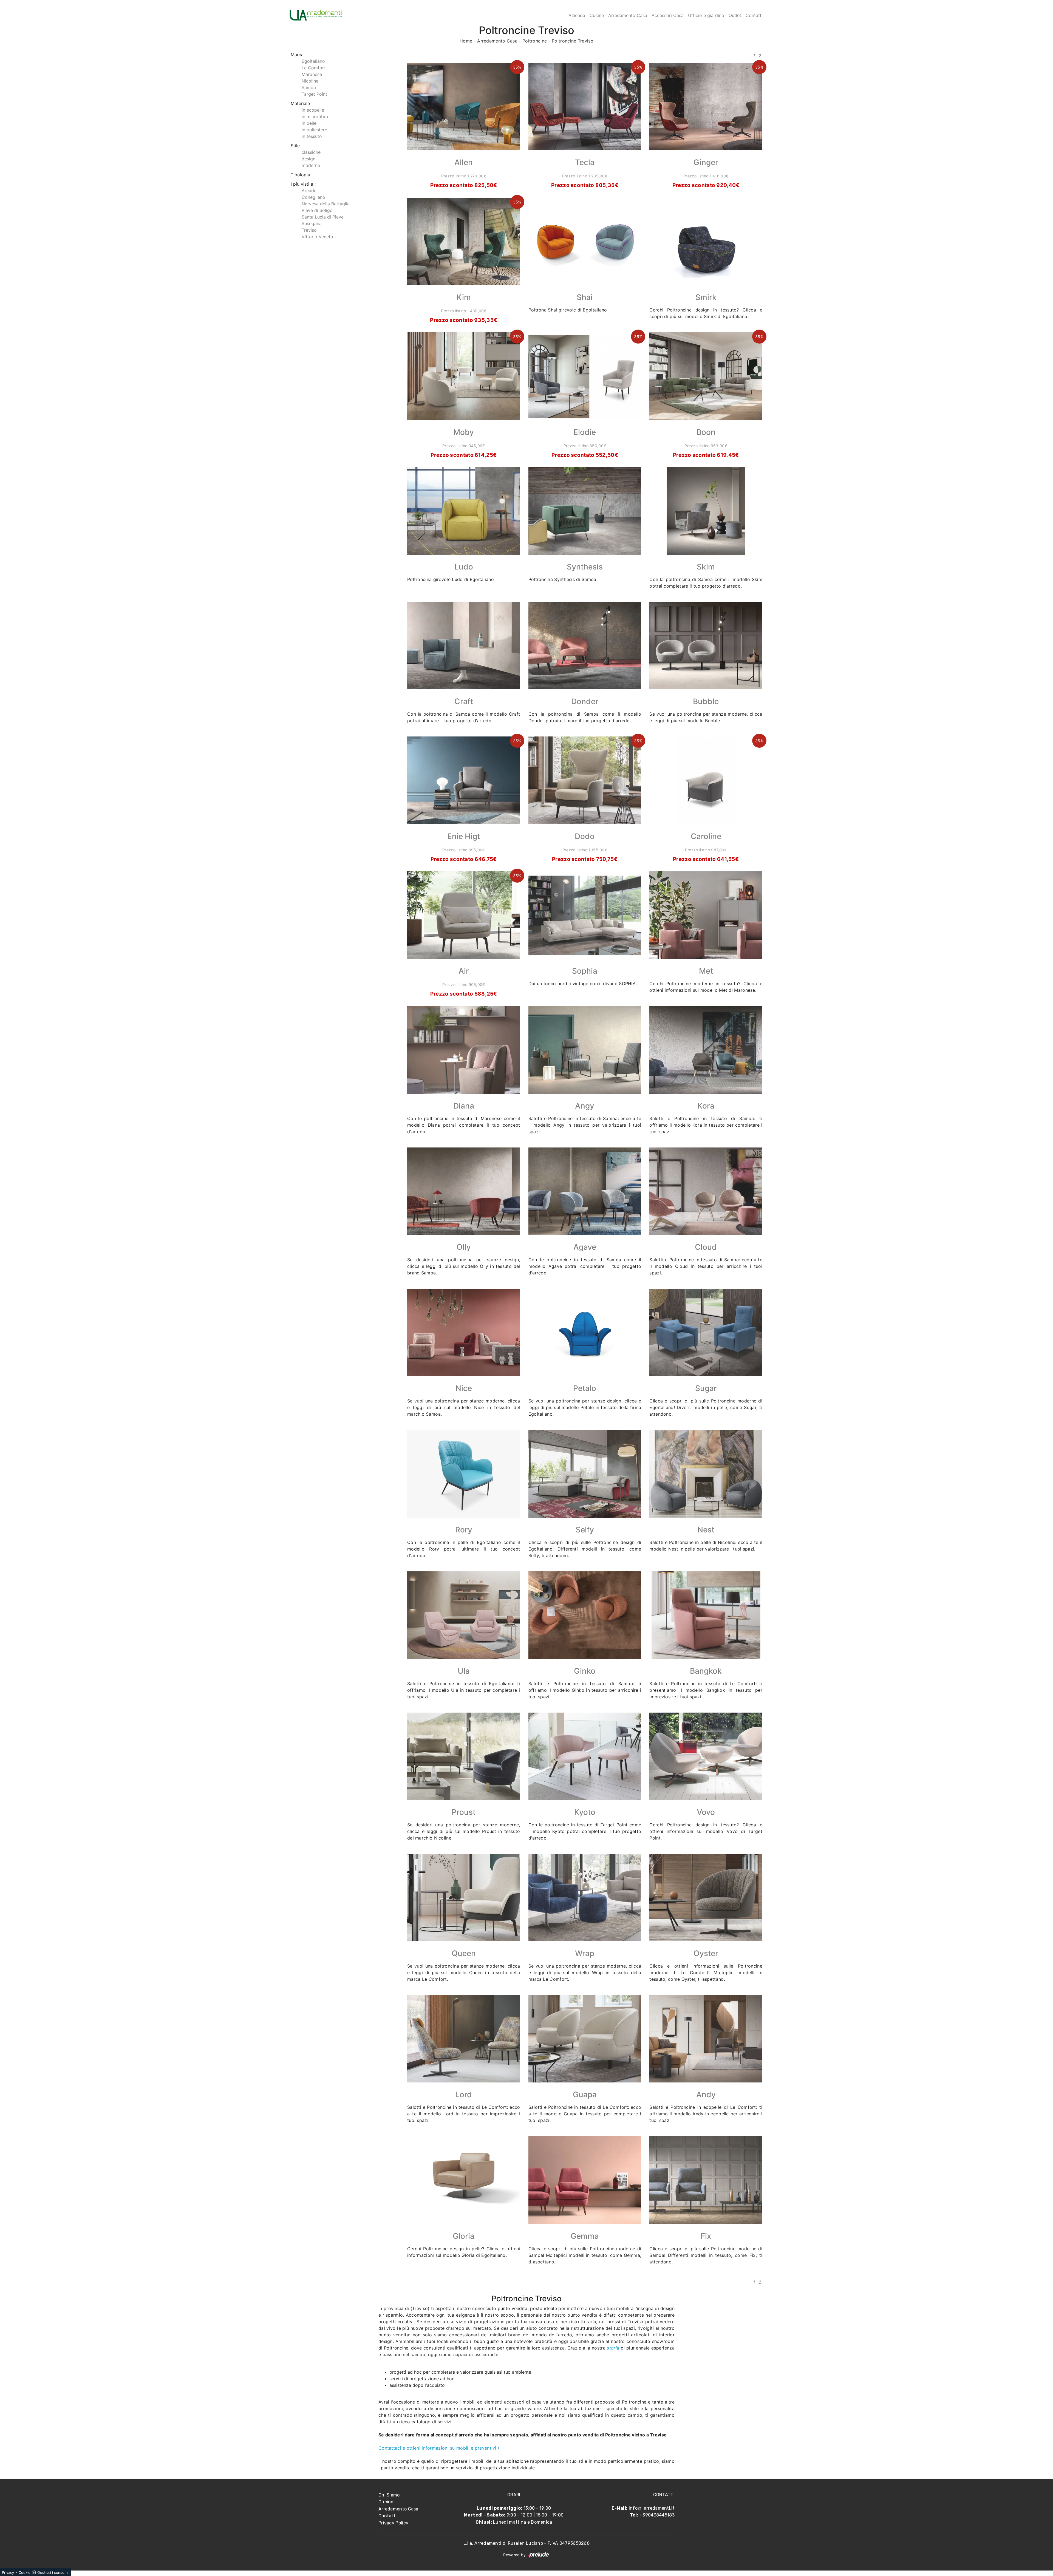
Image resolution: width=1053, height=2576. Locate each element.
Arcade (309, 191)
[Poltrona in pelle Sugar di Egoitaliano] (706, 1332)
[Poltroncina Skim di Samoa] (706, 511)
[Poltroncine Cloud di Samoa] (706, 1191)
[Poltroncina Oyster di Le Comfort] (706, 1898)
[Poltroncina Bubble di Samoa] (706, 646)
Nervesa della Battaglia (326, 204)
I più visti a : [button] (303, 184)
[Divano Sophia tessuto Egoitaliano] (585, 915)
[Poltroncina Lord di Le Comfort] (464, 2039)
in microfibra (315, 117)
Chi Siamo (389, 2495)
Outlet (735, 15)
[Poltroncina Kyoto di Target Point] (585, 1756)
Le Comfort (314, 68)
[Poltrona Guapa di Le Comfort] (585, 2039)
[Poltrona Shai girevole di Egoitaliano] (585, 241)
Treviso (309, 230)
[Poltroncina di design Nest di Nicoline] (706, 1474)
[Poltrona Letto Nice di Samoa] (464, 1332)
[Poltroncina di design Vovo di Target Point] (706, 1756)
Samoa (309, 87)
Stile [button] (295, 146)
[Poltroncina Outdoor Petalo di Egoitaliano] (585, 1332)
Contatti (754, 15)
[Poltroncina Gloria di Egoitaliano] (464, 2180)
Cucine (597, 15)
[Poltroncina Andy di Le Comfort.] (706, 2039)
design (308, 159)
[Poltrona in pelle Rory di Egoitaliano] (464, 1474)
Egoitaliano (313, 61)
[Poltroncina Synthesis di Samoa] (585, 511)
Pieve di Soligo (317, 210)
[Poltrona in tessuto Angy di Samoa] (585, 1050)
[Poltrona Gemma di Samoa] (585, 2180)
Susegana (312, 223)
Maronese (312, 74)
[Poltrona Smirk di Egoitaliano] (706, 241)
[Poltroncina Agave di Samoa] (585, 1191)
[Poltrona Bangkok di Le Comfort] (706, 1615)
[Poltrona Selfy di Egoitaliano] (585, 1474)
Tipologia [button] (300, 175)
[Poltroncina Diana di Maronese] (464, 1050)
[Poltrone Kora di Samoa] (706, 1050)
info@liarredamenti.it (652, 2508)
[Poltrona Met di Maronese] (706, 915)
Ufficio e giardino (706, 15)
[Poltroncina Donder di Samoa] (585, 646)
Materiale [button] (300, 103)
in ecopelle (313, 110)
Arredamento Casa (628, 15)
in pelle (309, 123)
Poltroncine (535, 41)
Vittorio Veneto (317, 237)
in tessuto (312, 136)
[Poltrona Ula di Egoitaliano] (464, 1615)
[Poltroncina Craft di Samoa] (464, 646)
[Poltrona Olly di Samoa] (464, 1191)
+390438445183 (657, 2515)
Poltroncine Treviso (573, 41)
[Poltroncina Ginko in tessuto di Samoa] (585, 1615)
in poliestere (314, 130)
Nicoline (310, 81)
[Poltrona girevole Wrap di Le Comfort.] (585, 1898)
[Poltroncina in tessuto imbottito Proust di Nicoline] (464, 1756)
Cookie (25, 2572)
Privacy (8, 2572)
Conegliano (313, 197)
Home (466, 41)
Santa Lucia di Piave (323, 217)
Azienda (577, 15)
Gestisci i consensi (53, 2572)
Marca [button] (297, 55)
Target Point (314, 94)
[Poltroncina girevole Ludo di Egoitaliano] (464, 511)
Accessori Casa (668, 15)
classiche (311, 152)
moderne (311, 165)
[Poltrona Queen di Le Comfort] (464, 1898)
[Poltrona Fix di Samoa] (706, 2180)
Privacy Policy (393, 2523)
